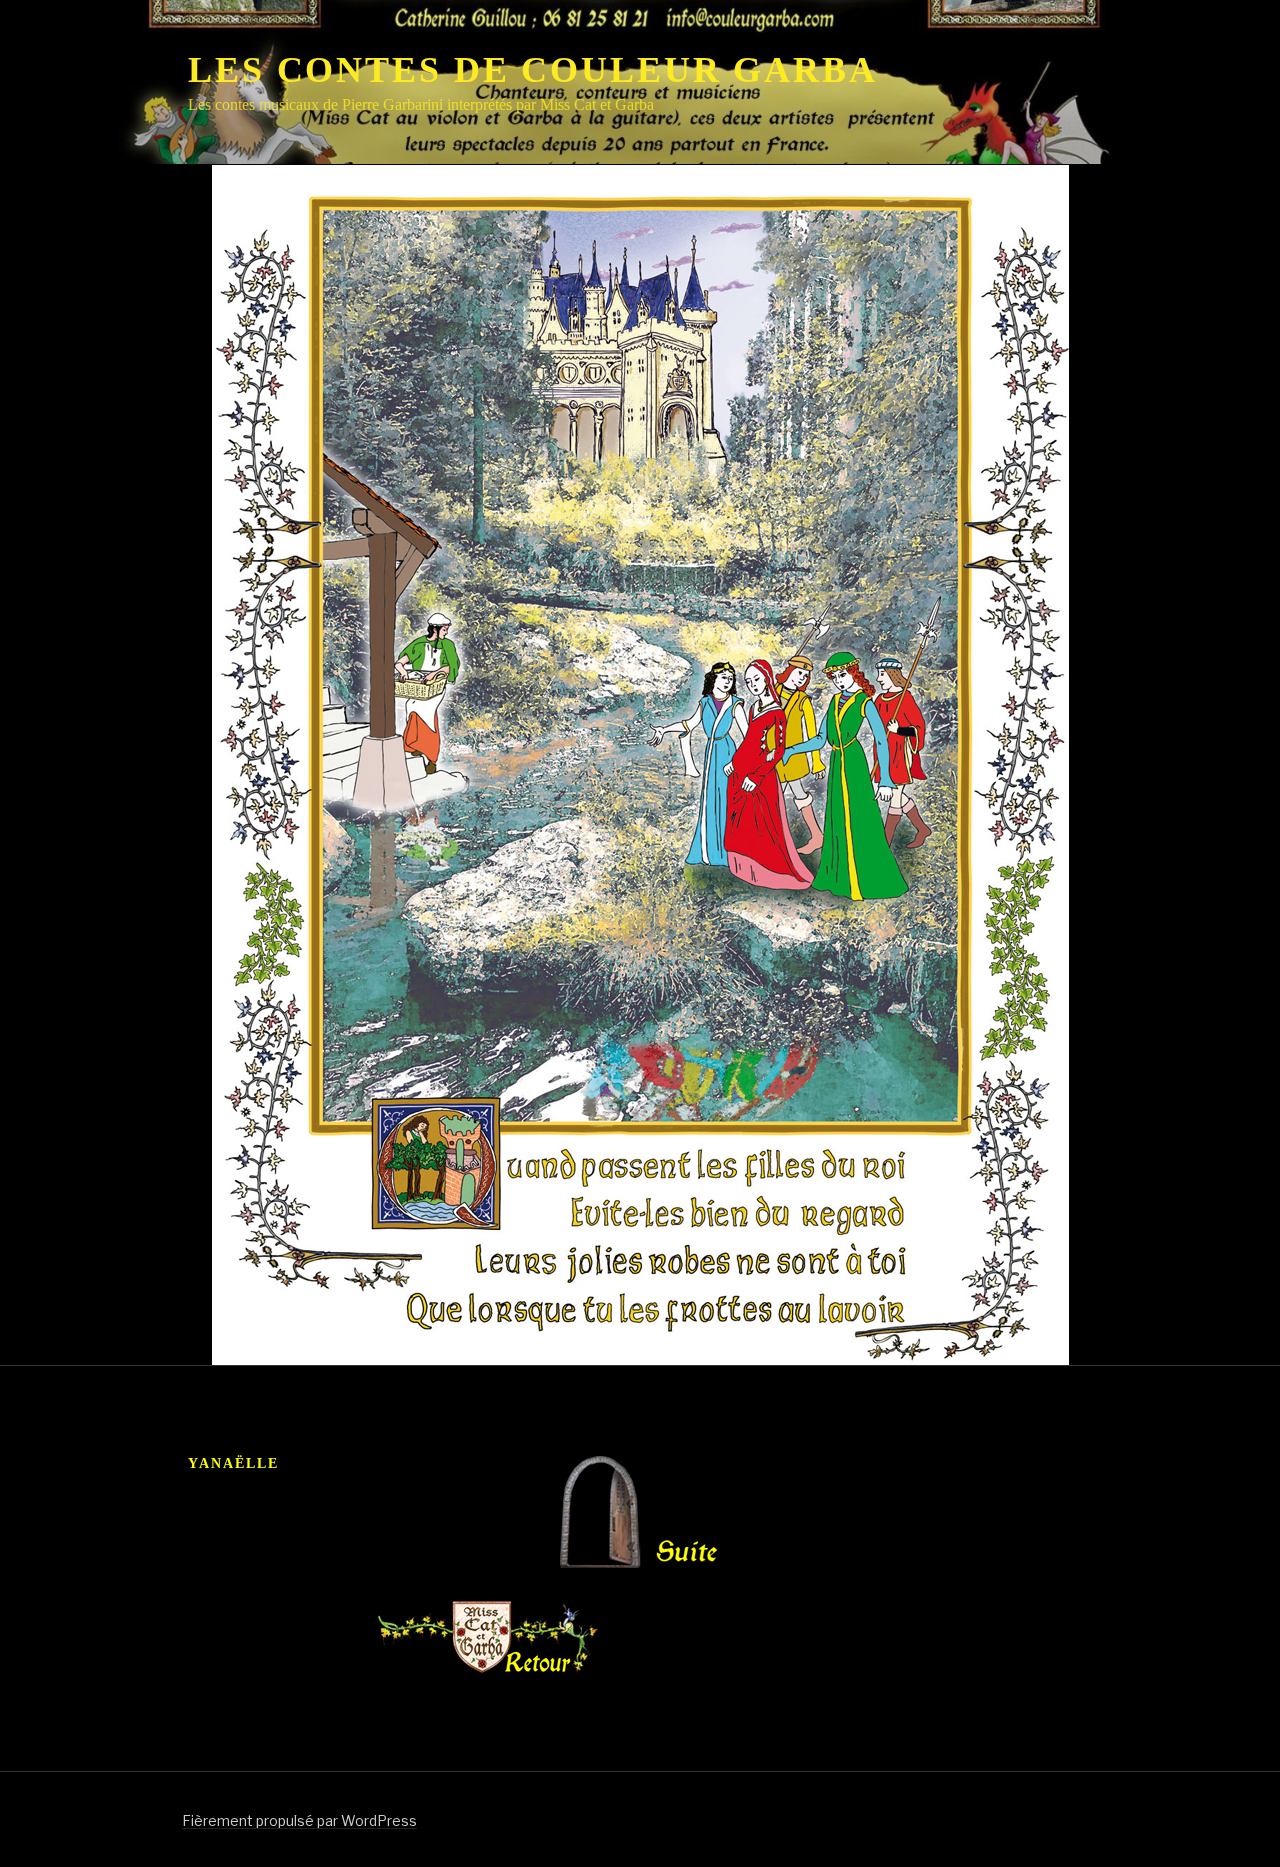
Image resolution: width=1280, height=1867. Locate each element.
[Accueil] (488, 1639)
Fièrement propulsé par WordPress (299, 1820)
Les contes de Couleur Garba (533, 70)
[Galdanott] (616, 1564)
